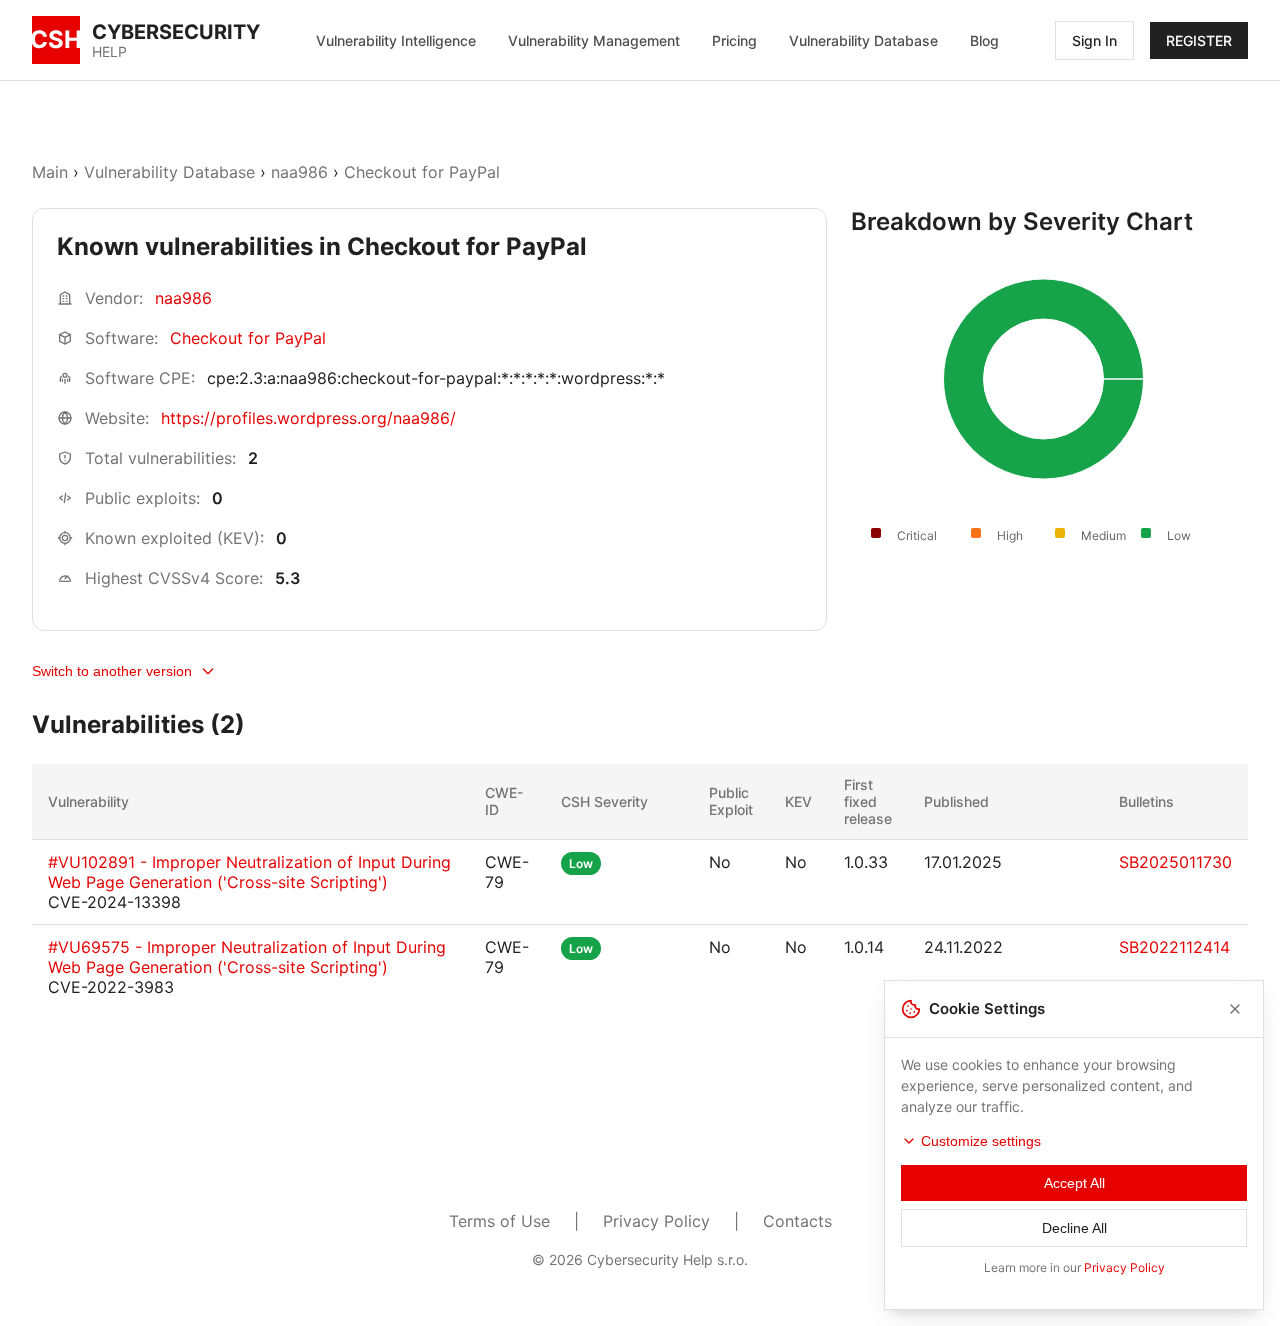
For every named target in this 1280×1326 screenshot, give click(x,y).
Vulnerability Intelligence (396, 40)
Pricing (734, 40)
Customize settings (981, 1141)
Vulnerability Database (863, 40)
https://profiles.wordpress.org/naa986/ (308, 418)
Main (50, 172)
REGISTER (1199, 40)
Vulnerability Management (594, 40)
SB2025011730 (1175, 862)
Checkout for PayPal (422, 172)
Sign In (1094, 40)
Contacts (797, 1221)
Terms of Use (499, 1221)
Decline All (1074, 1228)
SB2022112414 (1174, 947)
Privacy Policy (656, 1221)
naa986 (299, 172)
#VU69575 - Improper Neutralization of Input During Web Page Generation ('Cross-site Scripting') (247, 957)
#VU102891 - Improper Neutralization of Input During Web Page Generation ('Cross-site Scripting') (249, 872)
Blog (984, 40)
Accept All (1074, 1183)
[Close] (1235, 1009)
